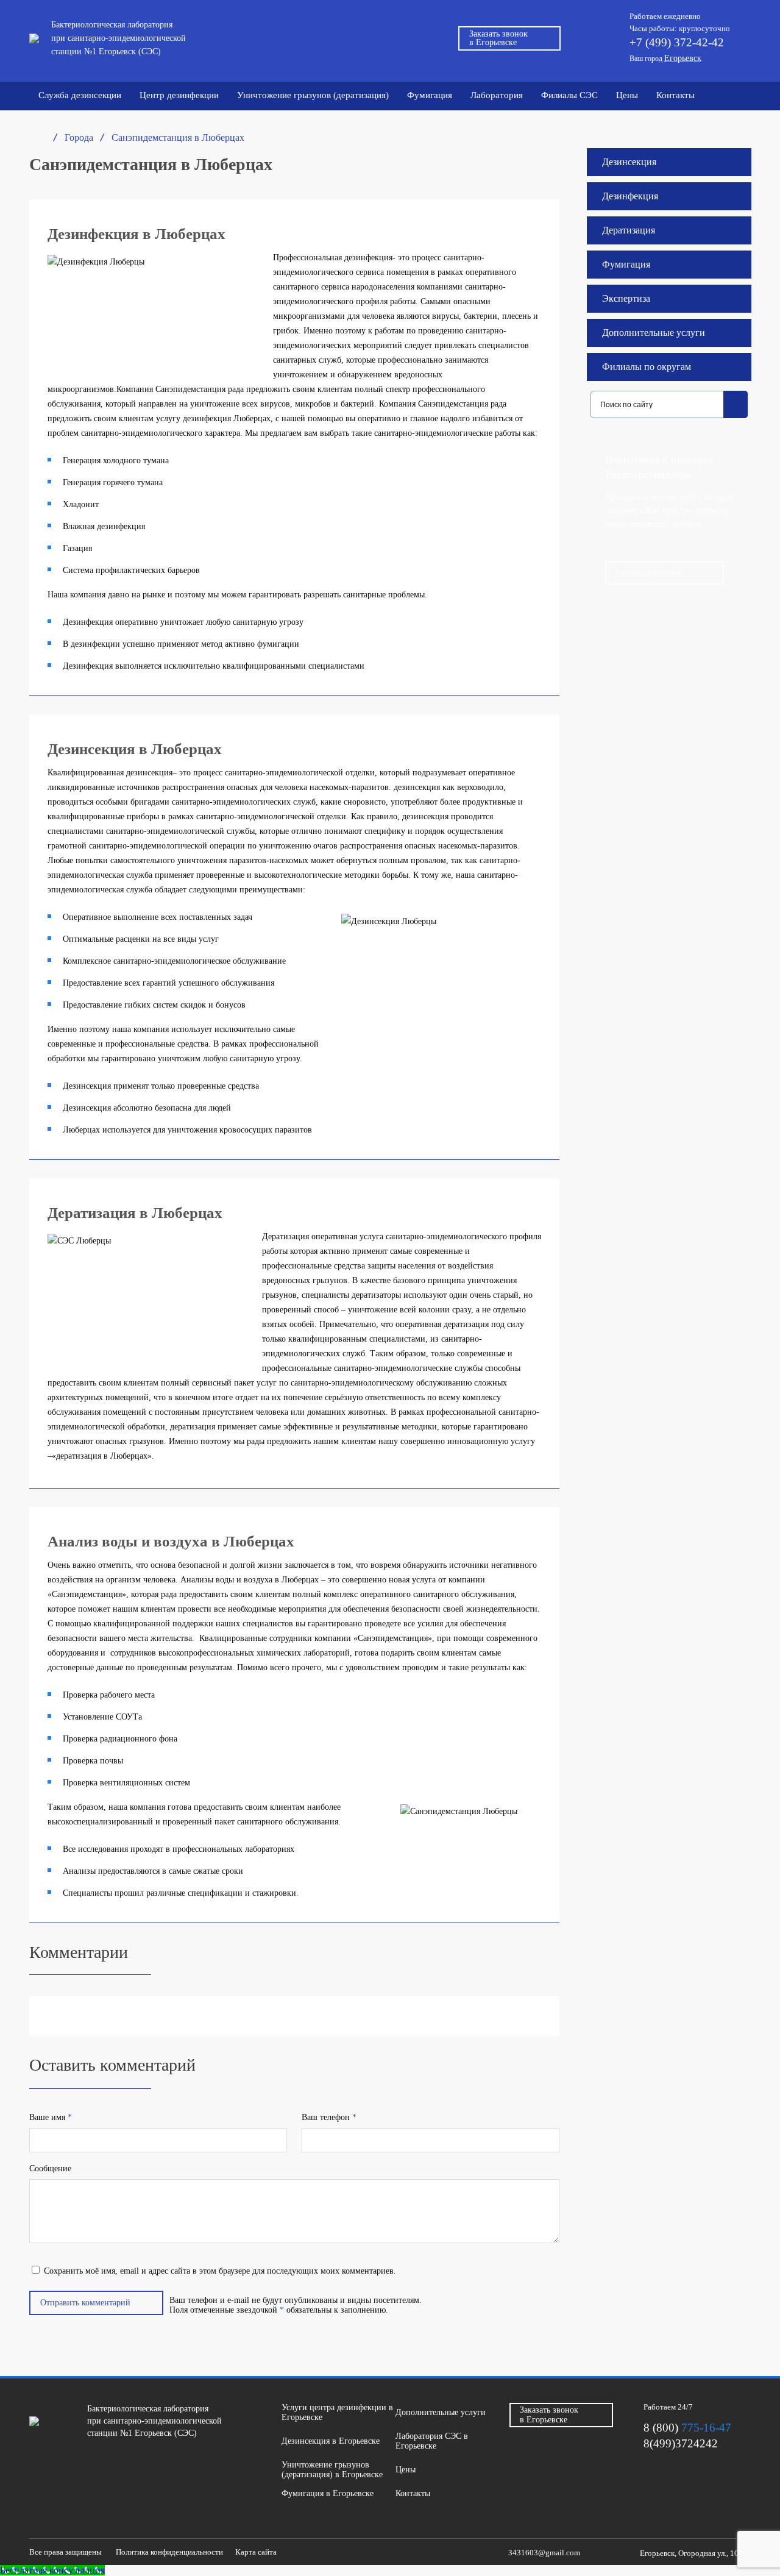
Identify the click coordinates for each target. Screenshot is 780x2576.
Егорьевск (683, 58)
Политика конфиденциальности (169, 2552)
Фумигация (430, 95)
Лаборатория (497, 95)
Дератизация (629, 230)
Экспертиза (626, 298)
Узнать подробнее (648, 573)
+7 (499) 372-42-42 (677, 42)
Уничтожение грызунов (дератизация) (313, 95)
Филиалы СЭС (569, 95)
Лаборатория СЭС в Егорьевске (432, 2441)
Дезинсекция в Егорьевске (331, 2441)
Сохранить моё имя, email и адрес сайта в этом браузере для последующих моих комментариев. (220, 2271)
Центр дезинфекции (179, 95)
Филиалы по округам (647, 367)
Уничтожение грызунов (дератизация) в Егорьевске (332, 2470)
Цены (627, 95)
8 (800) (687, 2428)
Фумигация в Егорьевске (328, 2493)
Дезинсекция (629, 162)
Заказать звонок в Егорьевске (498, 38)
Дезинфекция (630, 196)
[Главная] (35, 138)
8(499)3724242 (681, 2443)
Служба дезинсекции (80, 95)
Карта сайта (256, 2552)
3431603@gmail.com (544, 2552)
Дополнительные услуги (654, 333)
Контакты (675, 95)
